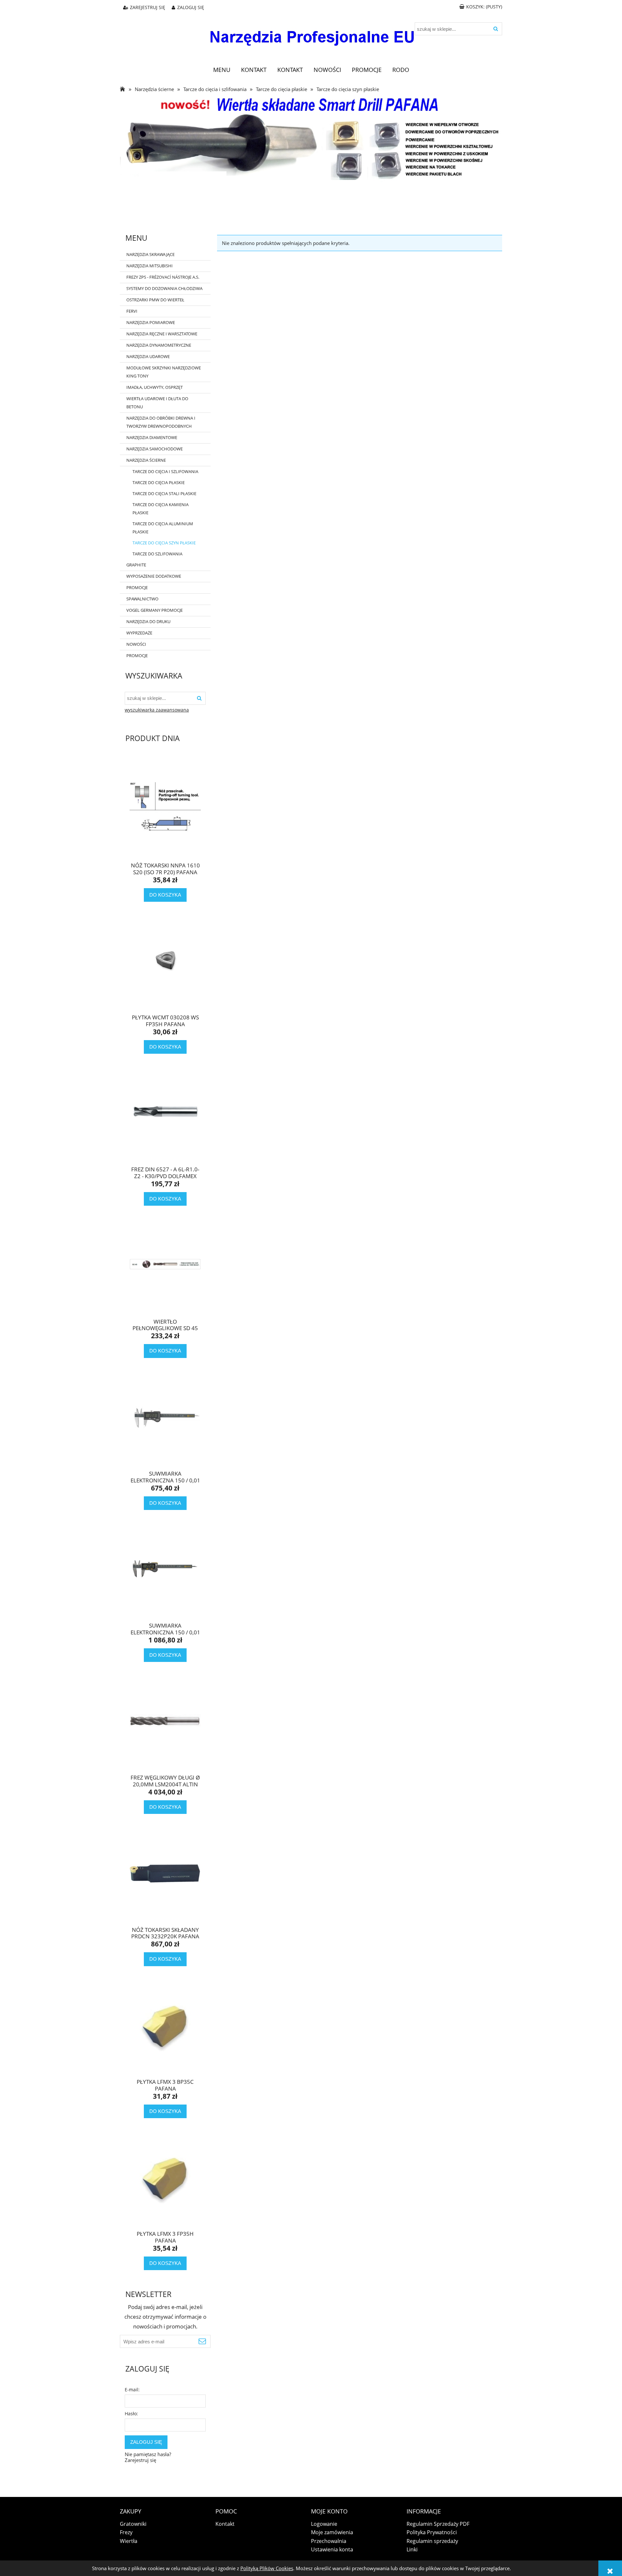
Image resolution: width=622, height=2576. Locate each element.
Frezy (126, 2532)
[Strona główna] (311, 33)
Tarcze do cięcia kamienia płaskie (161, 509)
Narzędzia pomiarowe (151, 322)
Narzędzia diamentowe (152, 437)
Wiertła (129, 2541)
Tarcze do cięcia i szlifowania (165, 471)
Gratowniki (133, 2524)
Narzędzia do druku (148, 621)
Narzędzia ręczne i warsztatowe (162, 334)
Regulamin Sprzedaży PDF (438, 2524)
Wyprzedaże (139, 633)
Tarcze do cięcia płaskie (159, 482)
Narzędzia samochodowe (155, 449)
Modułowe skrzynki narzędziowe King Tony (164, 372)
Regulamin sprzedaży (432, 2541)
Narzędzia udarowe (148, 356)
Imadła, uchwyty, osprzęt (155, 387)
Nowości (136, 644)
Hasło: (131, 2414)
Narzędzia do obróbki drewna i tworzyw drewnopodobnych (161, 422)
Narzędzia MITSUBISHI (150, 266)
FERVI (132, 311)
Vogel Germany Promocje (155, 610)
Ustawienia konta (332, 2549)
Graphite (136, 565)
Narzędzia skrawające (150, 254)
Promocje (137, 587)
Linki (412, 2549)
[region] (311, 204)
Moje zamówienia (332, 2532)
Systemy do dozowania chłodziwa (164, 288)
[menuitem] (222, 70)
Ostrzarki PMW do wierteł (155, 300)
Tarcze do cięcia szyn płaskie (164, 543)
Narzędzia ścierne (146, 460)
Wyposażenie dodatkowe (154, 576)
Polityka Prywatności (432, 2532)
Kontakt (225, 2524)
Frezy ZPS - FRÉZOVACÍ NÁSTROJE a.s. (163, 277)
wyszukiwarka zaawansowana (157, 710)
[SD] (311, 138)
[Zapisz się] (202, 2341)
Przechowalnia (329, 2541)
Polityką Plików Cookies (267, 2568)
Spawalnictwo (142, 599)
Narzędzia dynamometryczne (159, 345)
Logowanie (324, 2524)
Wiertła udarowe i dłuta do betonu (157, 403)
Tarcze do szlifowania (157, 554)
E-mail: (132, 2390)
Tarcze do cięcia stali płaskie (164, 493)
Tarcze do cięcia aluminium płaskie (163, 528)
